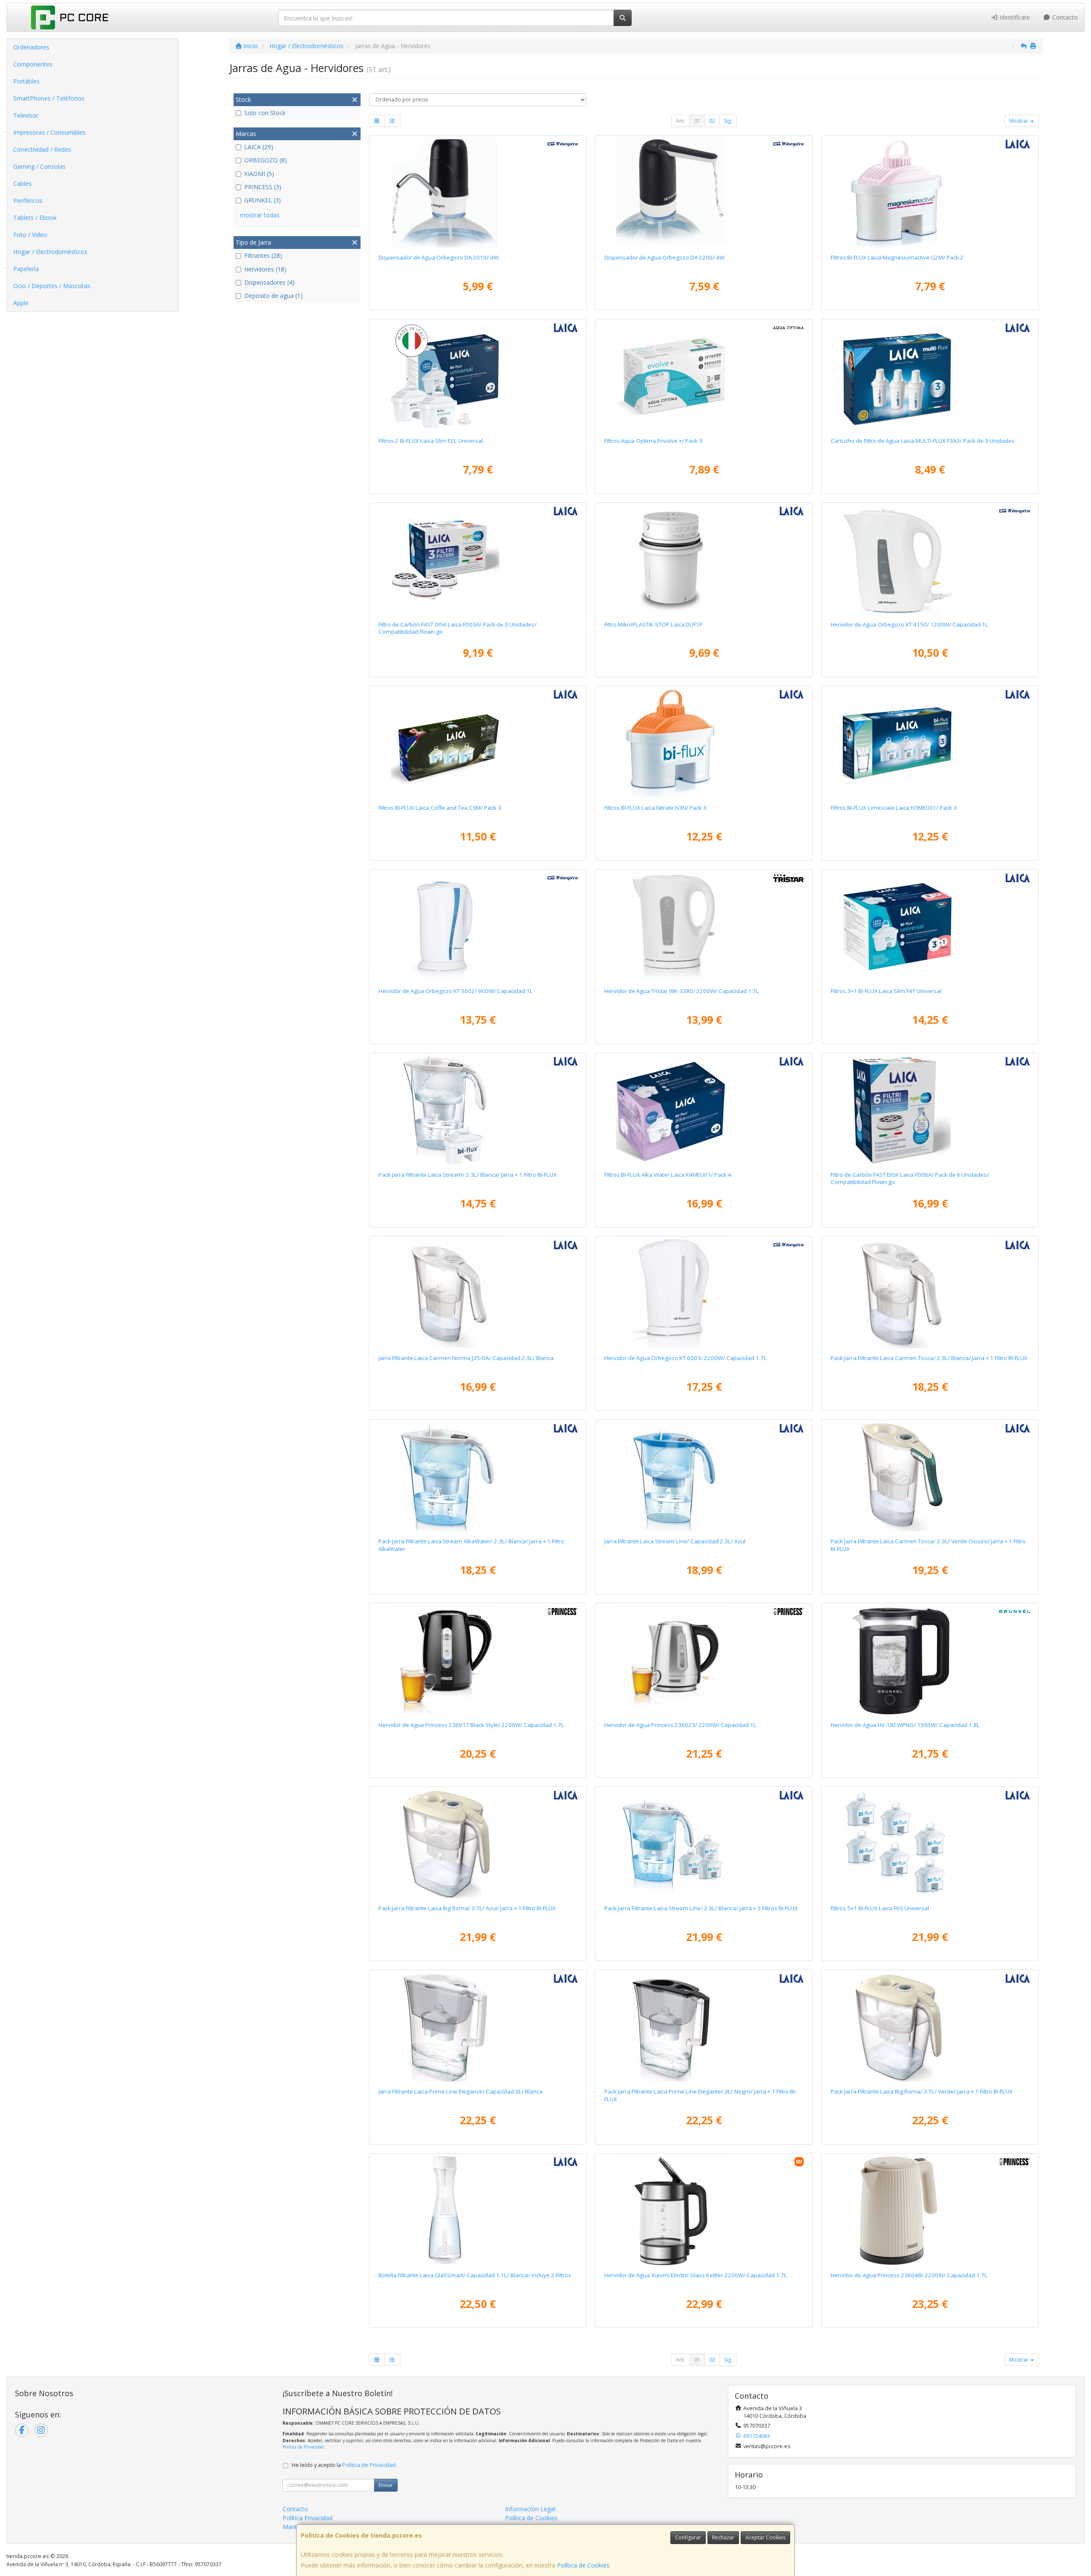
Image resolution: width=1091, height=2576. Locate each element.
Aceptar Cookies (765, 2537)
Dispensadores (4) (269, 282)
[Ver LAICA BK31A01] (478, 2211)
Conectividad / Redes (42, 149)
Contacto (1064, 17)
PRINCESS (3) (263, 187)
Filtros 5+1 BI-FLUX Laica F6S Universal (880, 1908)
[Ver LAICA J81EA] (930, 2027)
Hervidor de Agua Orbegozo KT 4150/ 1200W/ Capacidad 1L (909, 624)
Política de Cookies (583, 2565)
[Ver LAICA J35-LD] (930, 1294)
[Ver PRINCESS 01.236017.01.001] (478, 1661)
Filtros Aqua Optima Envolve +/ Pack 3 (653, 441)
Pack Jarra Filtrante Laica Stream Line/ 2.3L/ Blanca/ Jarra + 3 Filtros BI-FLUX (701, 1908)
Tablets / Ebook (35, 218)
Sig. (728, 121)
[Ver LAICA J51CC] (704, 2027)
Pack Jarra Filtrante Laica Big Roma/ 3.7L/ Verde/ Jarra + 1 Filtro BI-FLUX (922, 2091)
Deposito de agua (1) (273, 296)
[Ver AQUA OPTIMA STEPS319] (704, 376)
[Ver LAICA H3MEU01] (930, 743)
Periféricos (28, 201)
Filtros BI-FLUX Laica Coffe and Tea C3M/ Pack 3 (440, 808)
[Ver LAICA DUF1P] (704, 560)
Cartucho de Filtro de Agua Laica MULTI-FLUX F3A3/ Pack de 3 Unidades (923, 441)
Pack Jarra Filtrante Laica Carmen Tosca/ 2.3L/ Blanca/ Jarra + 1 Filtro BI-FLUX (929, 1358)
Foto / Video (30, 235)
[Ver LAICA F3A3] (930, 376)
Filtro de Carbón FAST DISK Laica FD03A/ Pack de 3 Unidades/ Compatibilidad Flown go (457, 628)
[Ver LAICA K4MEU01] (704, 1110)
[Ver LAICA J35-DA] (478, 1294)
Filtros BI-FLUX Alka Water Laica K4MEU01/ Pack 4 (668, 1175)
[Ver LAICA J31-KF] (478, 1477)
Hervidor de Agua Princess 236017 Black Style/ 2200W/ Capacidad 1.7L (471, 1725)
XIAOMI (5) (259, 174)
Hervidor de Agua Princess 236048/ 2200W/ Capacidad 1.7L (909, 2275)
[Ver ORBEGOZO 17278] (478, 927)
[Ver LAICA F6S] (930, 1844)
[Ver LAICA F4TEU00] (930, 927)
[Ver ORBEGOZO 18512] (704, 193)
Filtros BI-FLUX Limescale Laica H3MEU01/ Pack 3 (894, 808)
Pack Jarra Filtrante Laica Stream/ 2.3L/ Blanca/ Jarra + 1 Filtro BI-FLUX (468, 1175)
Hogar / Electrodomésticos (50, 252)
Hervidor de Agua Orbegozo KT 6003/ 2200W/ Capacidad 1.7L (685, 1358)
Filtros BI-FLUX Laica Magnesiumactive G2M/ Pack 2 (897, 257)
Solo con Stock (265, 113)
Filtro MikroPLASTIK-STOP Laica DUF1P (654, 624)
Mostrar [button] (1019, 121)
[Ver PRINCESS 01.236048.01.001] (930, 2211)
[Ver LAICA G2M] (930, 193)
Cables (22, 183)
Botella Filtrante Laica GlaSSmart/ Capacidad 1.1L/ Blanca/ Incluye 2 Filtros (475, 2275)
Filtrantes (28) (263, 256)
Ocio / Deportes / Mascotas (52, 286)
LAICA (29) (259, 147)
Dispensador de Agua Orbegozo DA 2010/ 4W (439, 257)
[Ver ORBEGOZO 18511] (478, 193)
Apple (21, 303)
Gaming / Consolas (39, 166)
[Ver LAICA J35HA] (930, 1477)
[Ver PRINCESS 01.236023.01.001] (704, 1661)
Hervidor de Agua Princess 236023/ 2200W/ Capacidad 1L (680, 1725)
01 (697, 121)
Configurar (688, 2537)
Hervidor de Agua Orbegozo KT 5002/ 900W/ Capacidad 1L (456, 991)
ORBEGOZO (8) (266, 160)
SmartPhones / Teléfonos (49, 98)
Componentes (33, 64)
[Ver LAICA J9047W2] (704, 1844)
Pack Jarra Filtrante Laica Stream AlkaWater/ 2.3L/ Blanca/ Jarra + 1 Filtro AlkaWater (471, 1545)
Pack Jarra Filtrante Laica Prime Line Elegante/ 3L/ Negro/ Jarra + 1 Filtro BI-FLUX (700, 2095)
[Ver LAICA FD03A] (478, 560)
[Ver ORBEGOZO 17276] (704, 1294)
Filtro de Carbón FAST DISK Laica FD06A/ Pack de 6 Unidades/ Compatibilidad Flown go (910, 1178)
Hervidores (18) (265, 269)
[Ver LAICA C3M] (478, 743)
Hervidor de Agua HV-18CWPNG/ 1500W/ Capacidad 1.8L (905, 1725)
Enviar (386, 2485)
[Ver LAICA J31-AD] (704, 1477)
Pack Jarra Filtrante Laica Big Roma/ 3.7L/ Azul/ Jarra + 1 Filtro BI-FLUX (467, 1908)
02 (712, 121)
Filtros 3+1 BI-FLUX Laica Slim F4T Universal (886, 991)
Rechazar (723, 2537)
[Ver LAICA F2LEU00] (478, 376)
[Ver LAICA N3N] (704, 743)
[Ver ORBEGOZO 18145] (930, 560)
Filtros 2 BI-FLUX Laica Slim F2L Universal (431, 441)
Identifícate (1014, 17)
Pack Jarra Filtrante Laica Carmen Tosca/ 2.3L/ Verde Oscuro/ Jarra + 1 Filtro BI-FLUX (928, 1545)
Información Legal (530, 2509)
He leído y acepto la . (344, 2465)
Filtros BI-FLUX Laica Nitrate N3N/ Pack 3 (655, 808)
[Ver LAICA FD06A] (930, 1110)
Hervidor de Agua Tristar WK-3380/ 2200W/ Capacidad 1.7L (682, 991)
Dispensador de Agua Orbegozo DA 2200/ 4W (664, 257)
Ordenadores (31, 47)
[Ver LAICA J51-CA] (478, 2027)
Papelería (26, 269)
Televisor (26, 115)
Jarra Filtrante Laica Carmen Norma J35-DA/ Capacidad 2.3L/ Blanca (466, 1358)
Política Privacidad (307, 2518)
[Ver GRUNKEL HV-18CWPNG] (930, 1661)
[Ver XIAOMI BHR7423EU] (704, 2211)
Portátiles (26, 81)
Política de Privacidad (303, 2447)
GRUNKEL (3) (263, 200)
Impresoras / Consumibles (49, 132)
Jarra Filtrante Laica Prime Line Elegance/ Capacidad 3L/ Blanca (460, 2091)
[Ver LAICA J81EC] (478, 1844)
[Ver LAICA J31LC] (478, 1110)
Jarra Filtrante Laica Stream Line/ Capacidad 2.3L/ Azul (675, 1541)
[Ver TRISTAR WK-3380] (704, 927)
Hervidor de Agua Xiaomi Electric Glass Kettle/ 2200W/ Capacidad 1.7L (696, 2275)
